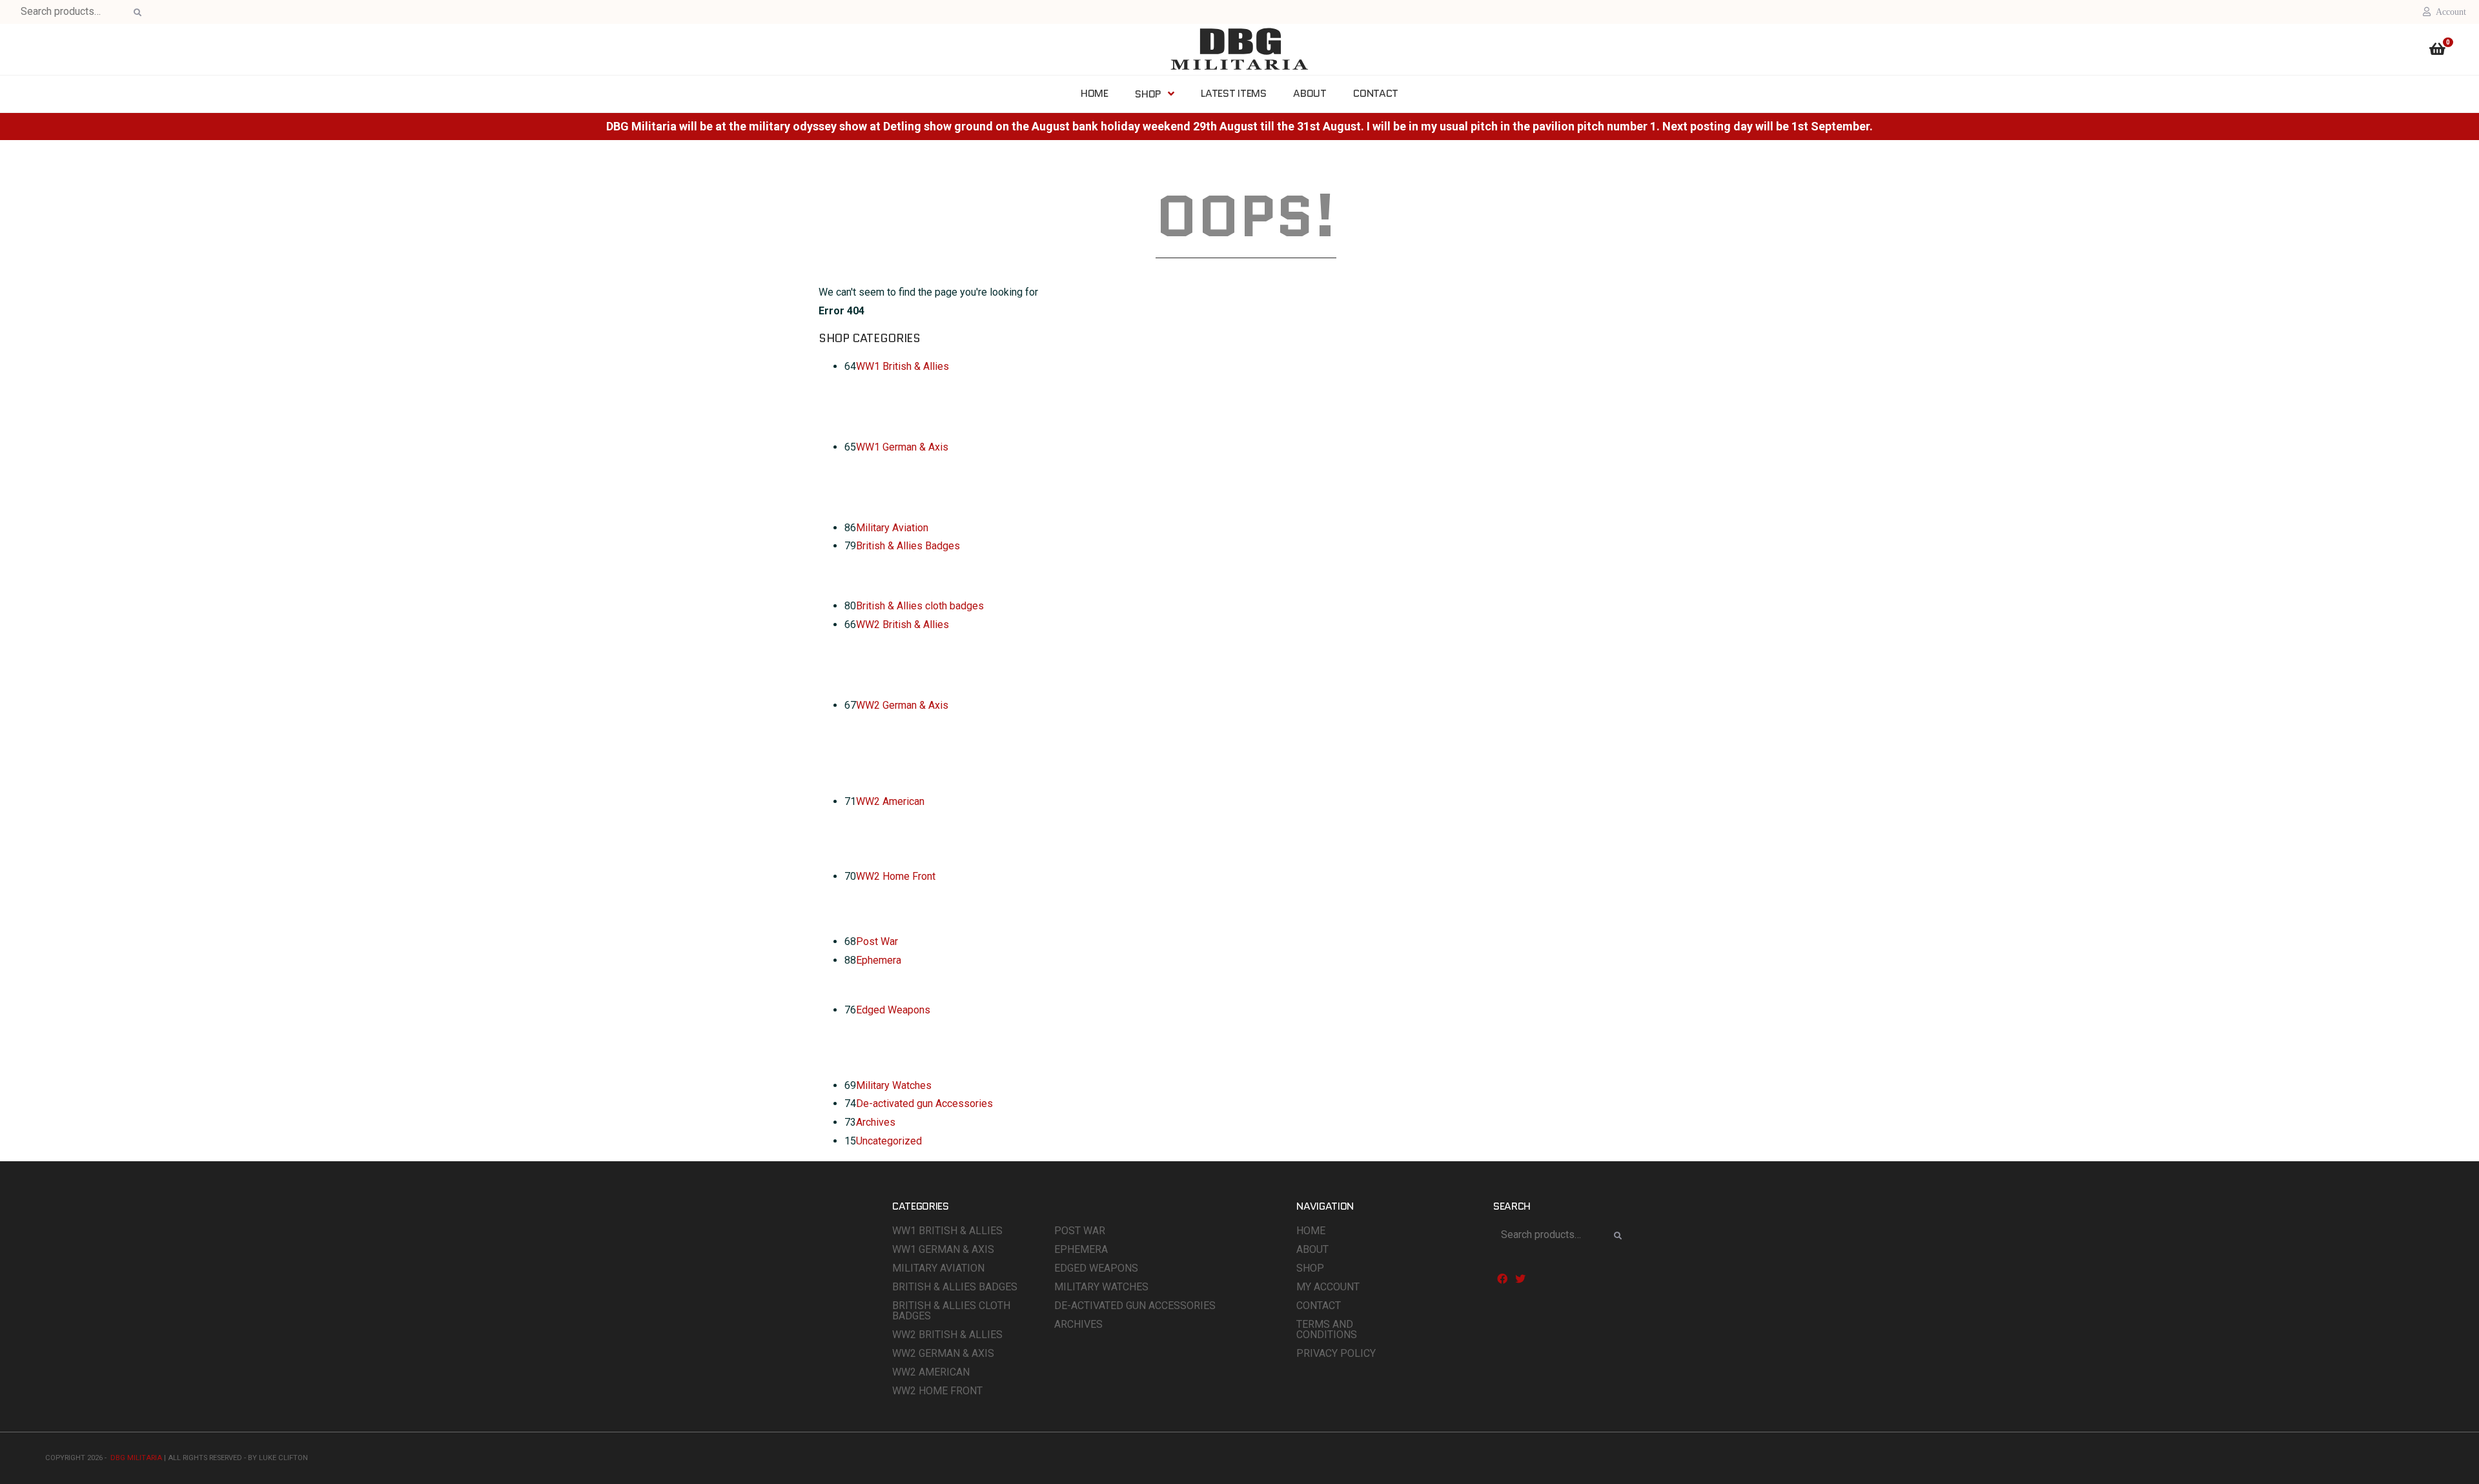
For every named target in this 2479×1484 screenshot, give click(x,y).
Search (136, 13)
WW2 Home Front (896, 876)
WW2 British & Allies (903, 625)
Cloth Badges (917, 785)
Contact (1319, 1306)
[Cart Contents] (2437, 51)
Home (1311, 1231)
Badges (904, 754)
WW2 (899, 579)
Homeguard (913, 910)
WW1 (899, 564)
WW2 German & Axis (902, 705)
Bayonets (908, 1028)
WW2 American (890, 801)
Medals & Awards (927, 431)
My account (1328, 1287)
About (1312, 1249)
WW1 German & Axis (902, 447)
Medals (904, 738)
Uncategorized (889, 1141)
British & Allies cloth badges (920, 606)
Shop (1310, 1268)
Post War (877, 941)
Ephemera (879, 960)
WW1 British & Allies (903, 366)
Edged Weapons (893, 1010)
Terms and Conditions (1327, 1329)
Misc (898, 415)
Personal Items (922, 834)
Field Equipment (923, 384)
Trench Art (910, 400)
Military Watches (894, 1085)
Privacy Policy (1336, 1353)
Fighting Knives (922, 1059)
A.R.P (899, 894)
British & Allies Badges (908, 546)
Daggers (906, 1043)
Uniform (905, 673)
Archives (876, 1122)
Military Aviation (892, 528)
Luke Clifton (283, 1458)
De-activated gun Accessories (924, 1103)
